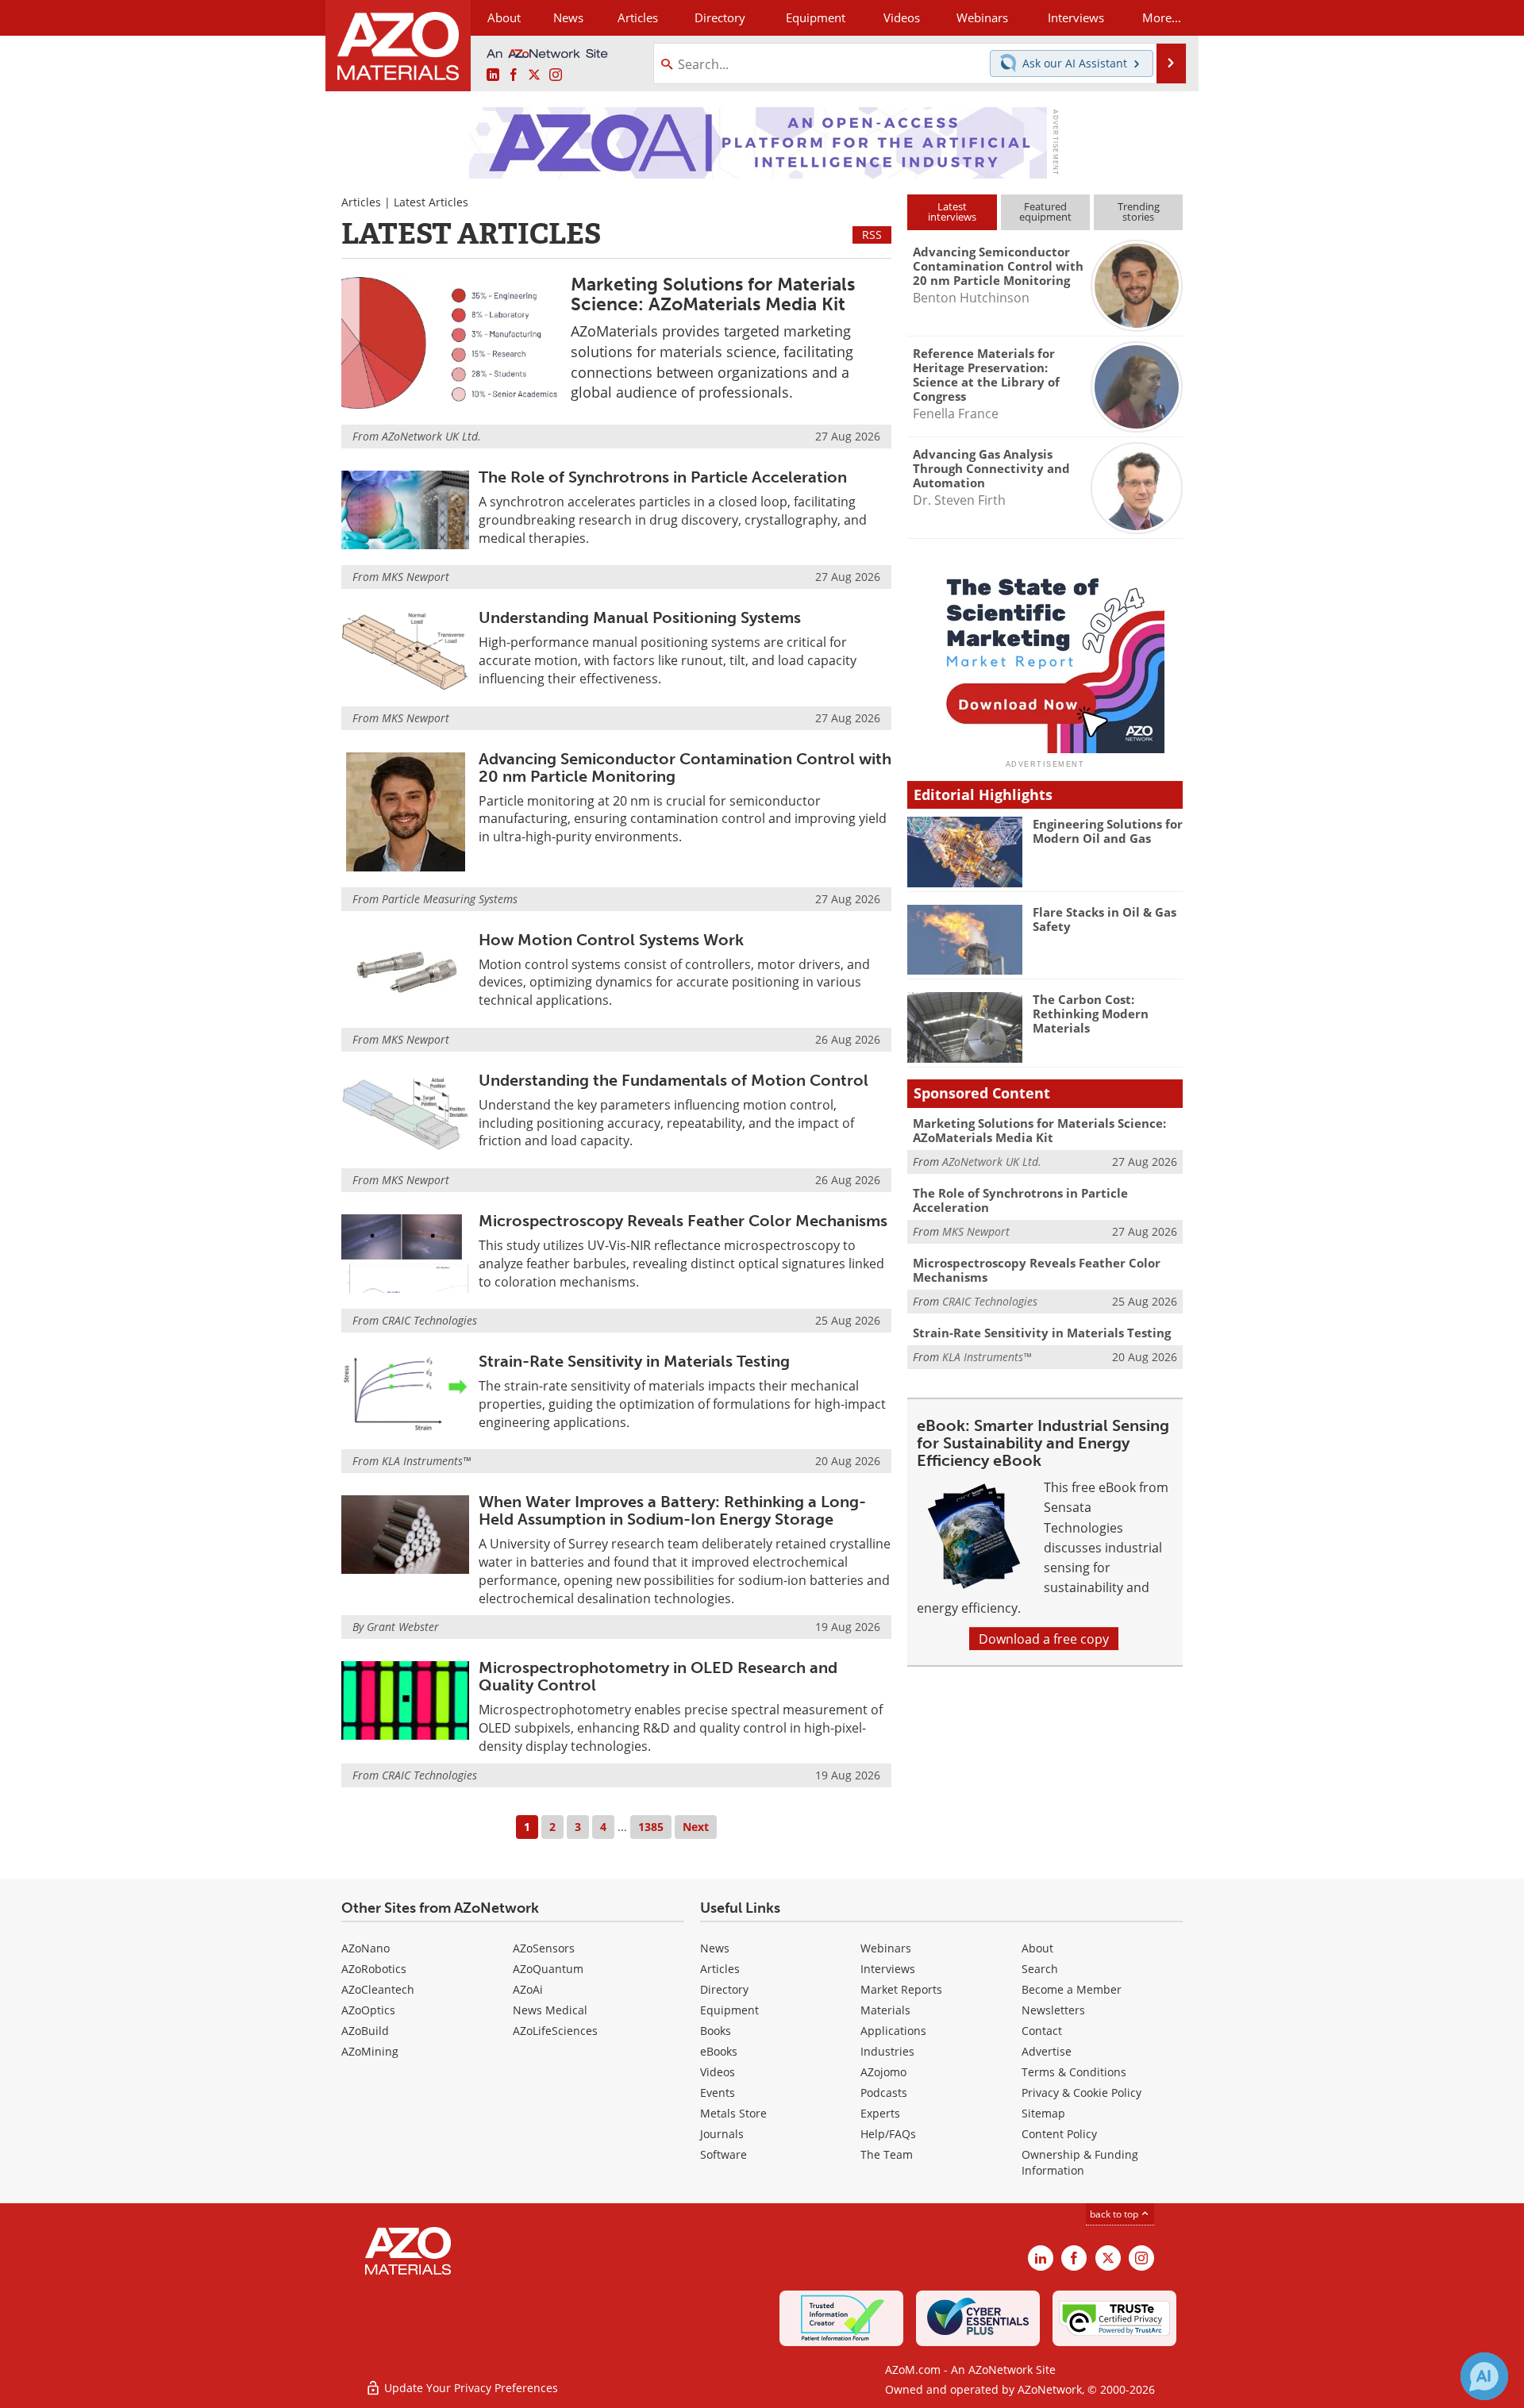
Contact (1042, 2031)
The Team (887, 2154)
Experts (880, 2113)
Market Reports (901, 1989)
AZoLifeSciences (555, 2031)
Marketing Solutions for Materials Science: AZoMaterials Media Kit (713, 294)
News (715, 1948)
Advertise (1047, 2051)
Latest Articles (431, 202)
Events (718, 2093)
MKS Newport (416, 577)
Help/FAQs (888, 2134)
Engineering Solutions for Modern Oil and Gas (1108, 831)
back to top (1115, 2214)
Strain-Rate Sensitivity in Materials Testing (634, 1361)
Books (716, 2031)
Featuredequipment (1045, 212)
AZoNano (366, 1948)
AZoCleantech (378, 1989)
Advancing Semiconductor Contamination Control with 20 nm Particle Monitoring (685, 767)
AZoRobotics (374, 1969)
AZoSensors (544, 1948)
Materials (885, 2010)
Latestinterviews (952, 212)
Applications (893, 2031)
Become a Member (1072, 1989)
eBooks (719, 2051)
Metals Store (733, 2113)
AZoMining (370, 2051)
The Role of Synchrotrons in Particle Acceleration (663, 477)
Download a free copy (1044, 1639)
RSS (872, 235)
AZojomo (883, 2072)
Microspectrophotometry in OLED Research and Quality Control (658, 1676)
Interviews (888, 1969)
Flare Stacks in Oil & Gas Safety (1105, 919)
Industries (887, 2051)
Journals (722, 2134)
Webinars (886, 1948)
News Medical (550, 2010)
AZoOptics (368, 2010)
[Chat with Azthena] (1484, 2376)
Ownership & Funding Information (1080, 2162)
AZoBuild (365, 2031)
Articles (361, 202)
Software (724, 2154)
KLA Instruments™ (426, 1461)
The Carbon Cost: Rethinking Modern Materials (1091, 1014)
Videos (718, 2072)
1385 (651, 1827)
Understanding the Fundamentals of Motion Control (673, 1080)
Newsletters (1053, 2010)
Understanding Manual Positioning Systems (640, 617)
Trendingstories (1139, 212)
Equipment (729, 2010)
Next (696, 1827)
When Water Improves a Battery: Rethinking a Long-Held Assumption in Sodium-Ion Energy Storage (672, 1510)
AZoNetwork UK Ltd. (431, 436)
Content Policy (1059, 2134)
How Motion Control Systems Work (611, 940)
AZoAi (528, 1989)
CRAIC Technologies (429, 1320)
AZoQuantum (548, 1969)
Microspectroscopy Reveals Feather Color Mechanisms (683, 1221)
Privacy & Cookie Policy (1081, 2093)
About (1037, 1948)
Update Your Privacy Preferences (470, 2388)
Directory (720, 17)
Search (1040, 1969)
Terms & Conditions (1074, 2072)
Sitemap (1043, 2113)
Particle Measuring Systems (450, 899)
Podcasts (884, 2093)
